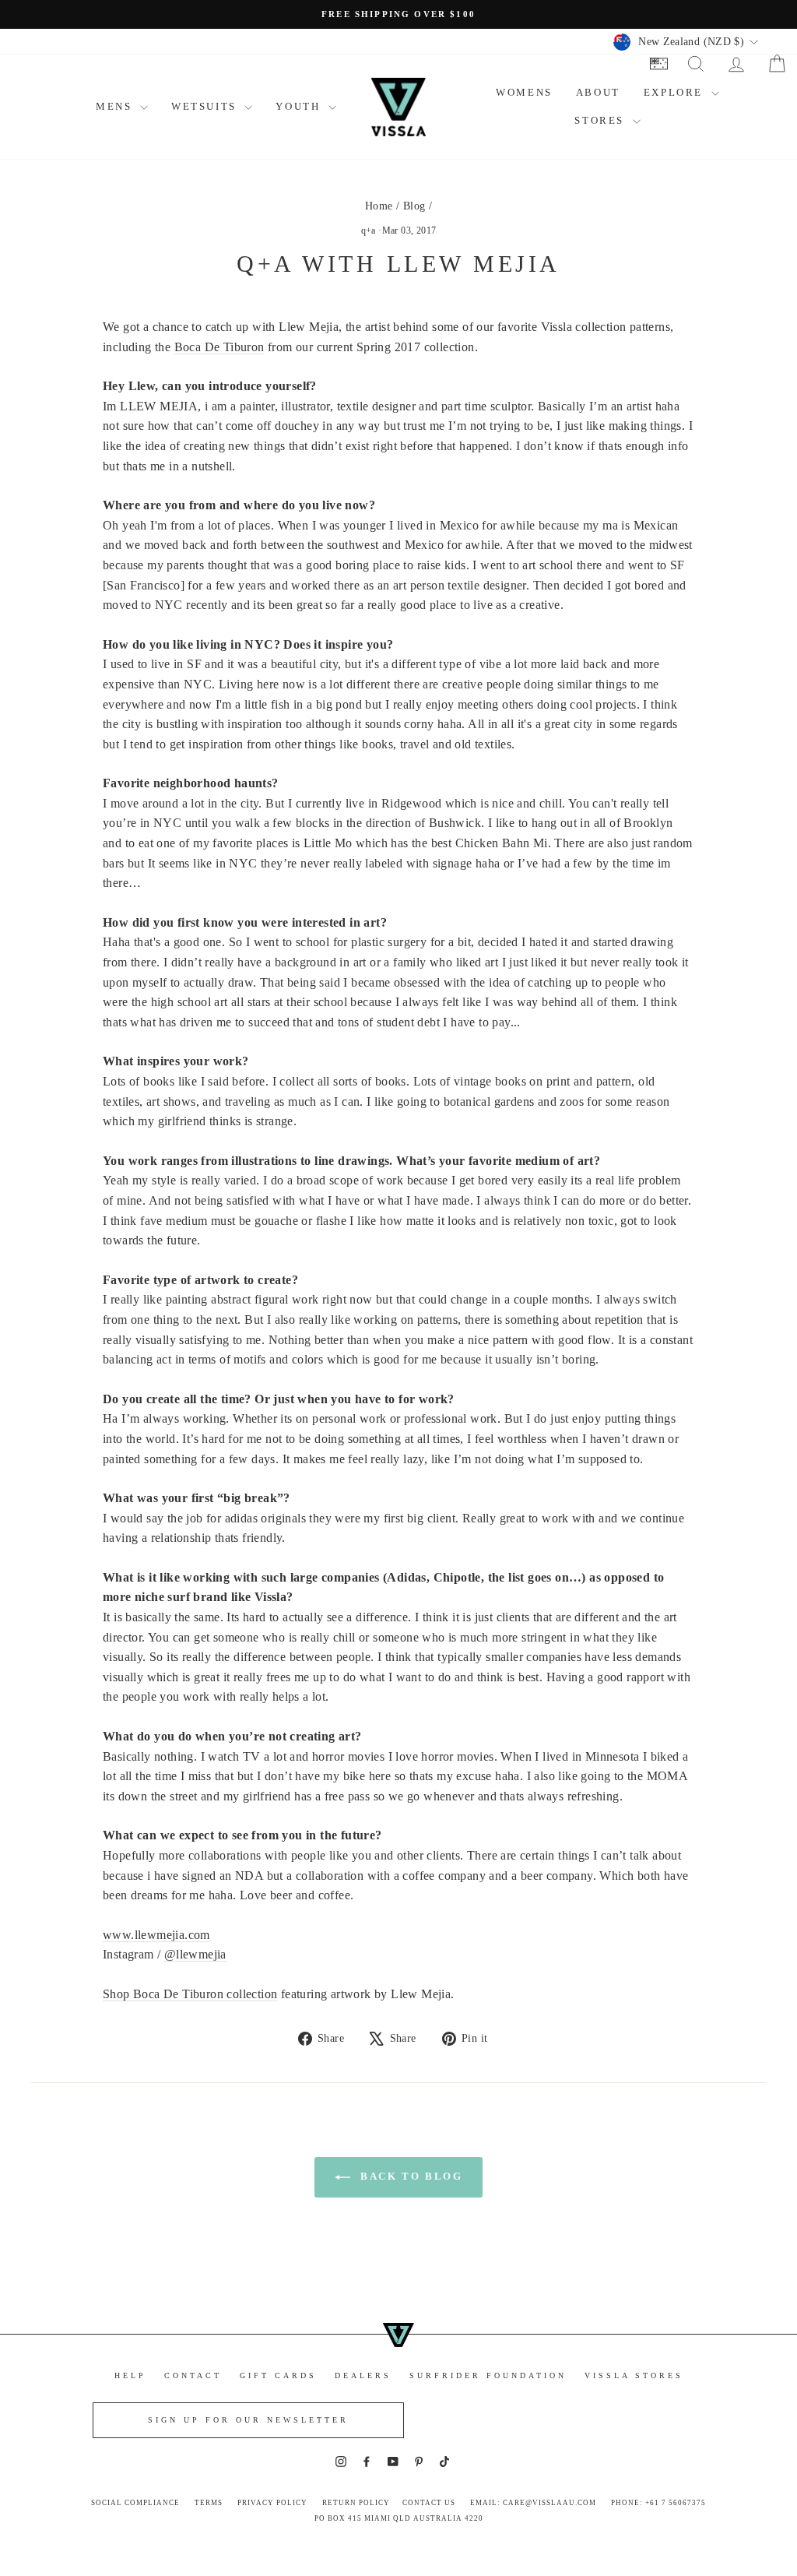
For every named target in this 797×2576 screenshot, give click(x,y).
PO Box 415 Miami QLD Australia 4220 (399, 2518)
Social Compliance (135, 2503)
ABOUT (598, 92)
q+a (369, 231)
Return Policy (356, 2503)
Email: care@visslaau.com (533, 2503)
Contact (193, 2375)
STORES (601, 120)
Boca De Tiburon (219, 347)
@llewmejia (195, 1954)
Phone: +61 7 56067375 (658, 2503)
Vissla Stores (634, 2375)
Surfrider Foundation (488, 2375)
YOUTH (300, 106)
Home (379, 206)
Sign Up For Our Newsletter (248, 2420)
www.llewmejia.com (156, 1935)
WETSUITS (206, 106)
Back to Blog (410, 2176)
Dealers (363, 2375)
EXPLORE (676, 92)
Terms (209, 2503)
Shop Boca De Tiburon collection (190, 1994)
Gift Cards (278, 2375)
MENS (116, 106)
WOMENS (524, 92)
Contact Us (429, 2503)
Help (130, 2375)
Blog (414, 206)
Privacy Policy (272, 2503)
